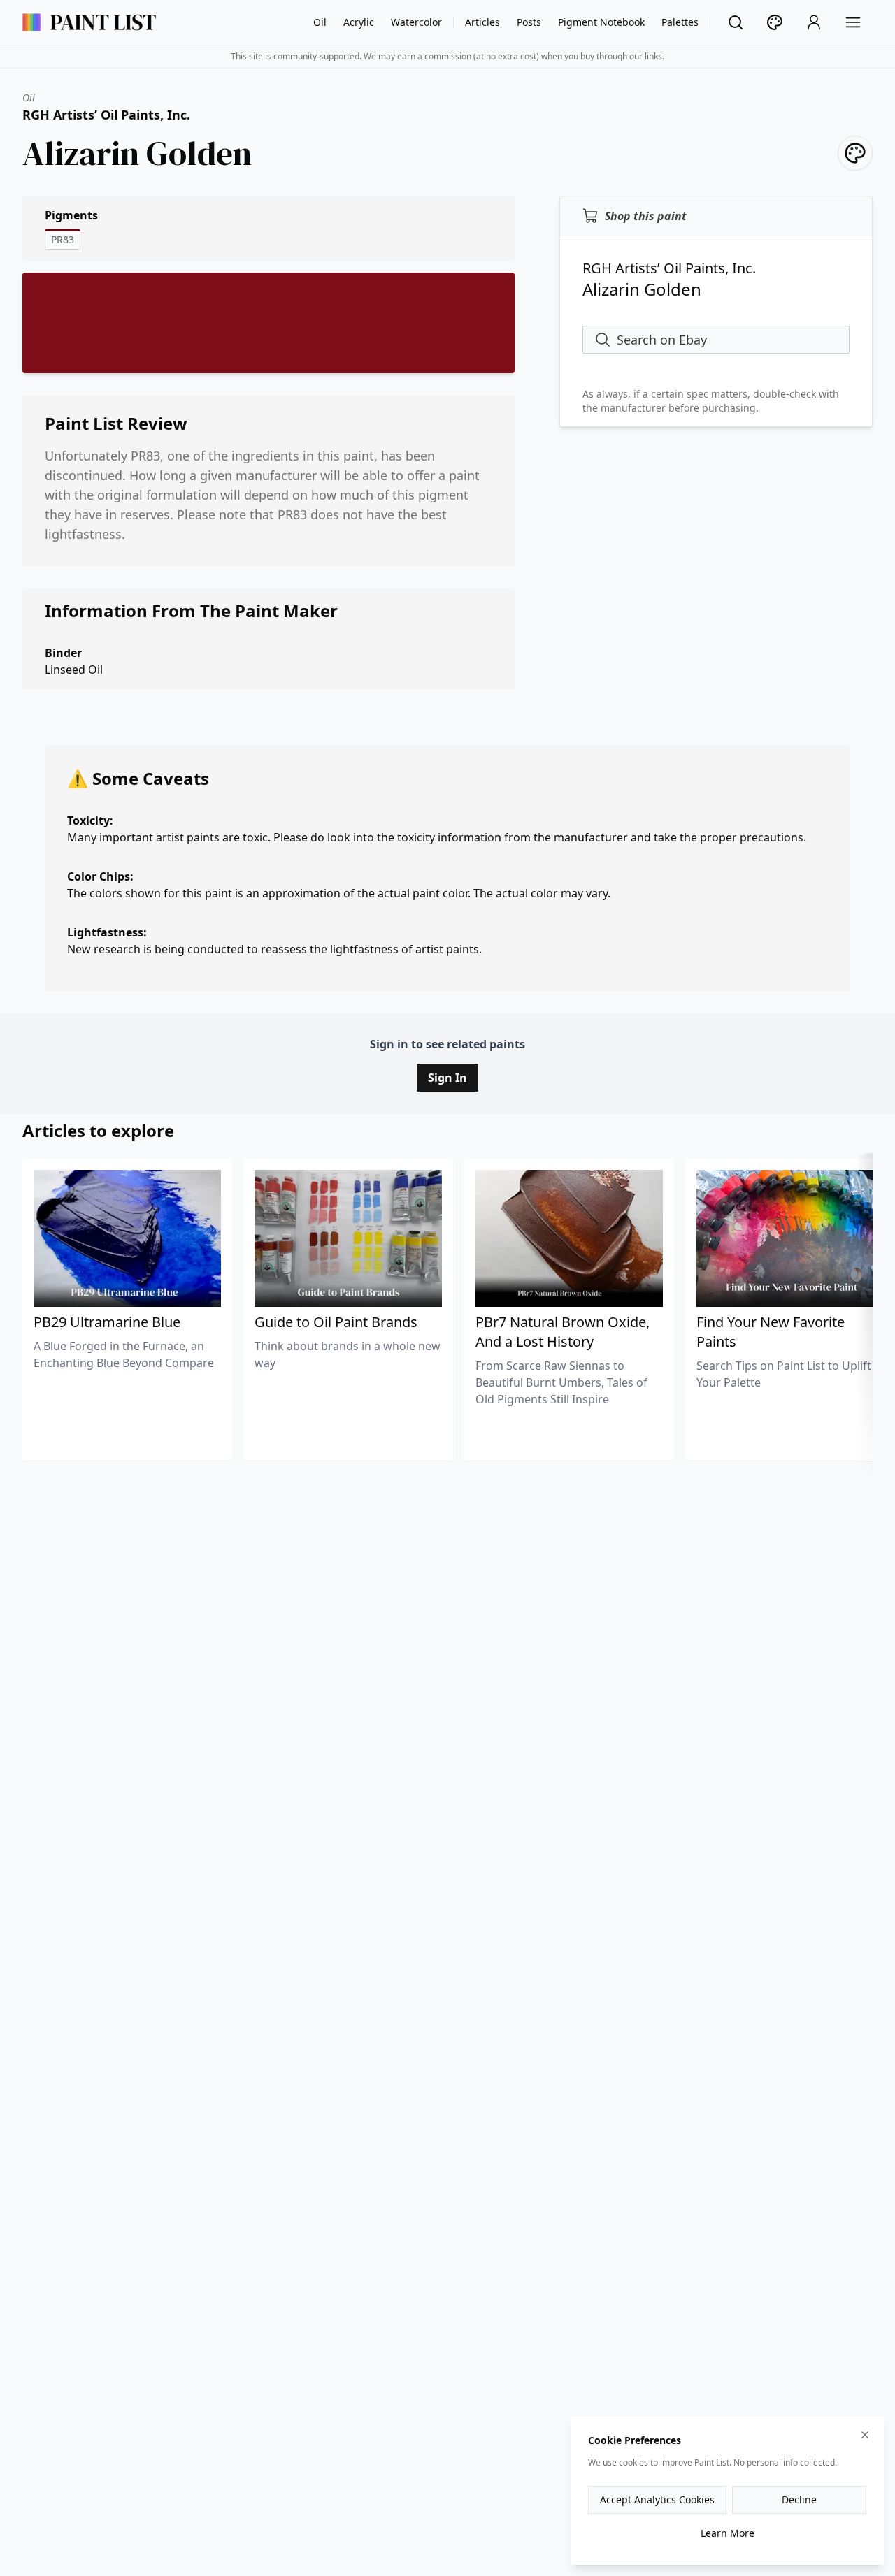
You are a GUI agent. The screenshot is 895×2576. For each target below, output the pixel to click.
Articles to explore (98, 1130)
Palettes (680, 22)
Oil (320, 22)
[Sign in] (814, 22)
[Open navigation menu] (853, 22)
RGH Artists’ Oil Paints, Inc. (106, 115)
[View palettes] (775, 22)
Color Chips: (100, 876)
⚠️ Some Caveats (138, 778)
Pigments (71, 215)
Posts (529, 22)
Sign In (447, 1078)
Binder (63, 653)
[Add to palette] (855, 153)
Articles (482, 22)
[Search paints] (736, 22)
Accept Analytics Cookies (657, 2499)
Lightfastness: (107, 932)
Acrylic (359, 22)
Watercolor (416, 22)
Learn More (728, 2533)
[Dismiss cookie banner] (865, 2435)
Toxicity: (90, 820)
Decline (799, 2499)
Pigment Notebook (601, 22)
